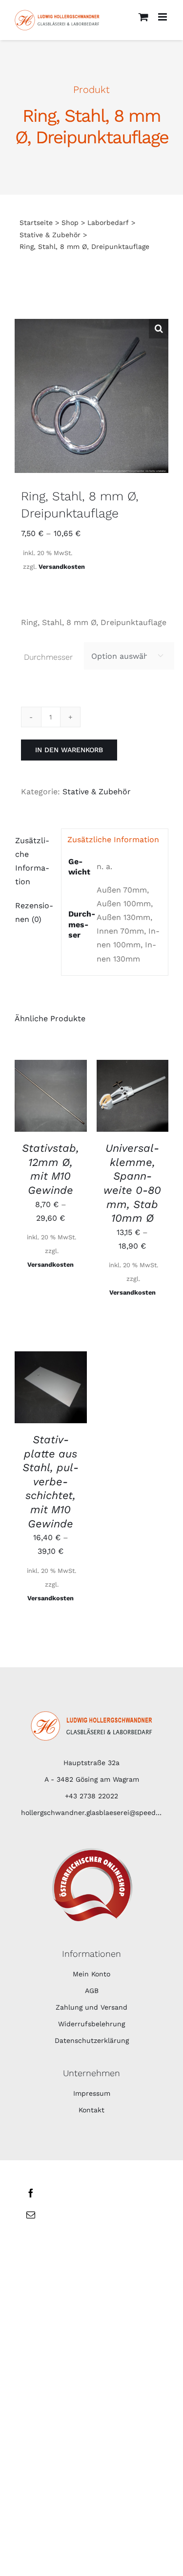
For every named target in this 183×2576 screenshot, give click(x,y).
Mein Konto (91, 1974)
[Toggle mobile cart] (143, 17)
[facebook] (31, 2193)
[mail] (31, 2215)
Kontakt (91, 2110)
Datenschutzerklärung (92, 2040)
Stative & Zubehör (97, 792)
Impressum (92, 2093)
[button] (159, 329)
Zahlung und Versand (91, 2007)
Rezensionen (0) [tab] (34, 912)
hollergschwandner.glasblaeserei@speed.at (91, 1813)
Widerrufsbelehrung (91, 2024)
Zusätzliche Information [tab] (32, 861)
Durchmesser (48, 657)
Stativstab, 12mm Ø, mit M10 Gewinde (51, 1169)
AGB (92, 1991)
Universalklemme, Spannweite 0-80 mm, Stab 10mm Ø (132, 1183)
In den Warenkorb (69, 750)
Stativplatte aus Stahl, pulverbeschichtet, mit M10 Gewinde (51, 1482)
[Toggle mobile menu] (163, 17)
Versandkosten (62, 567)
